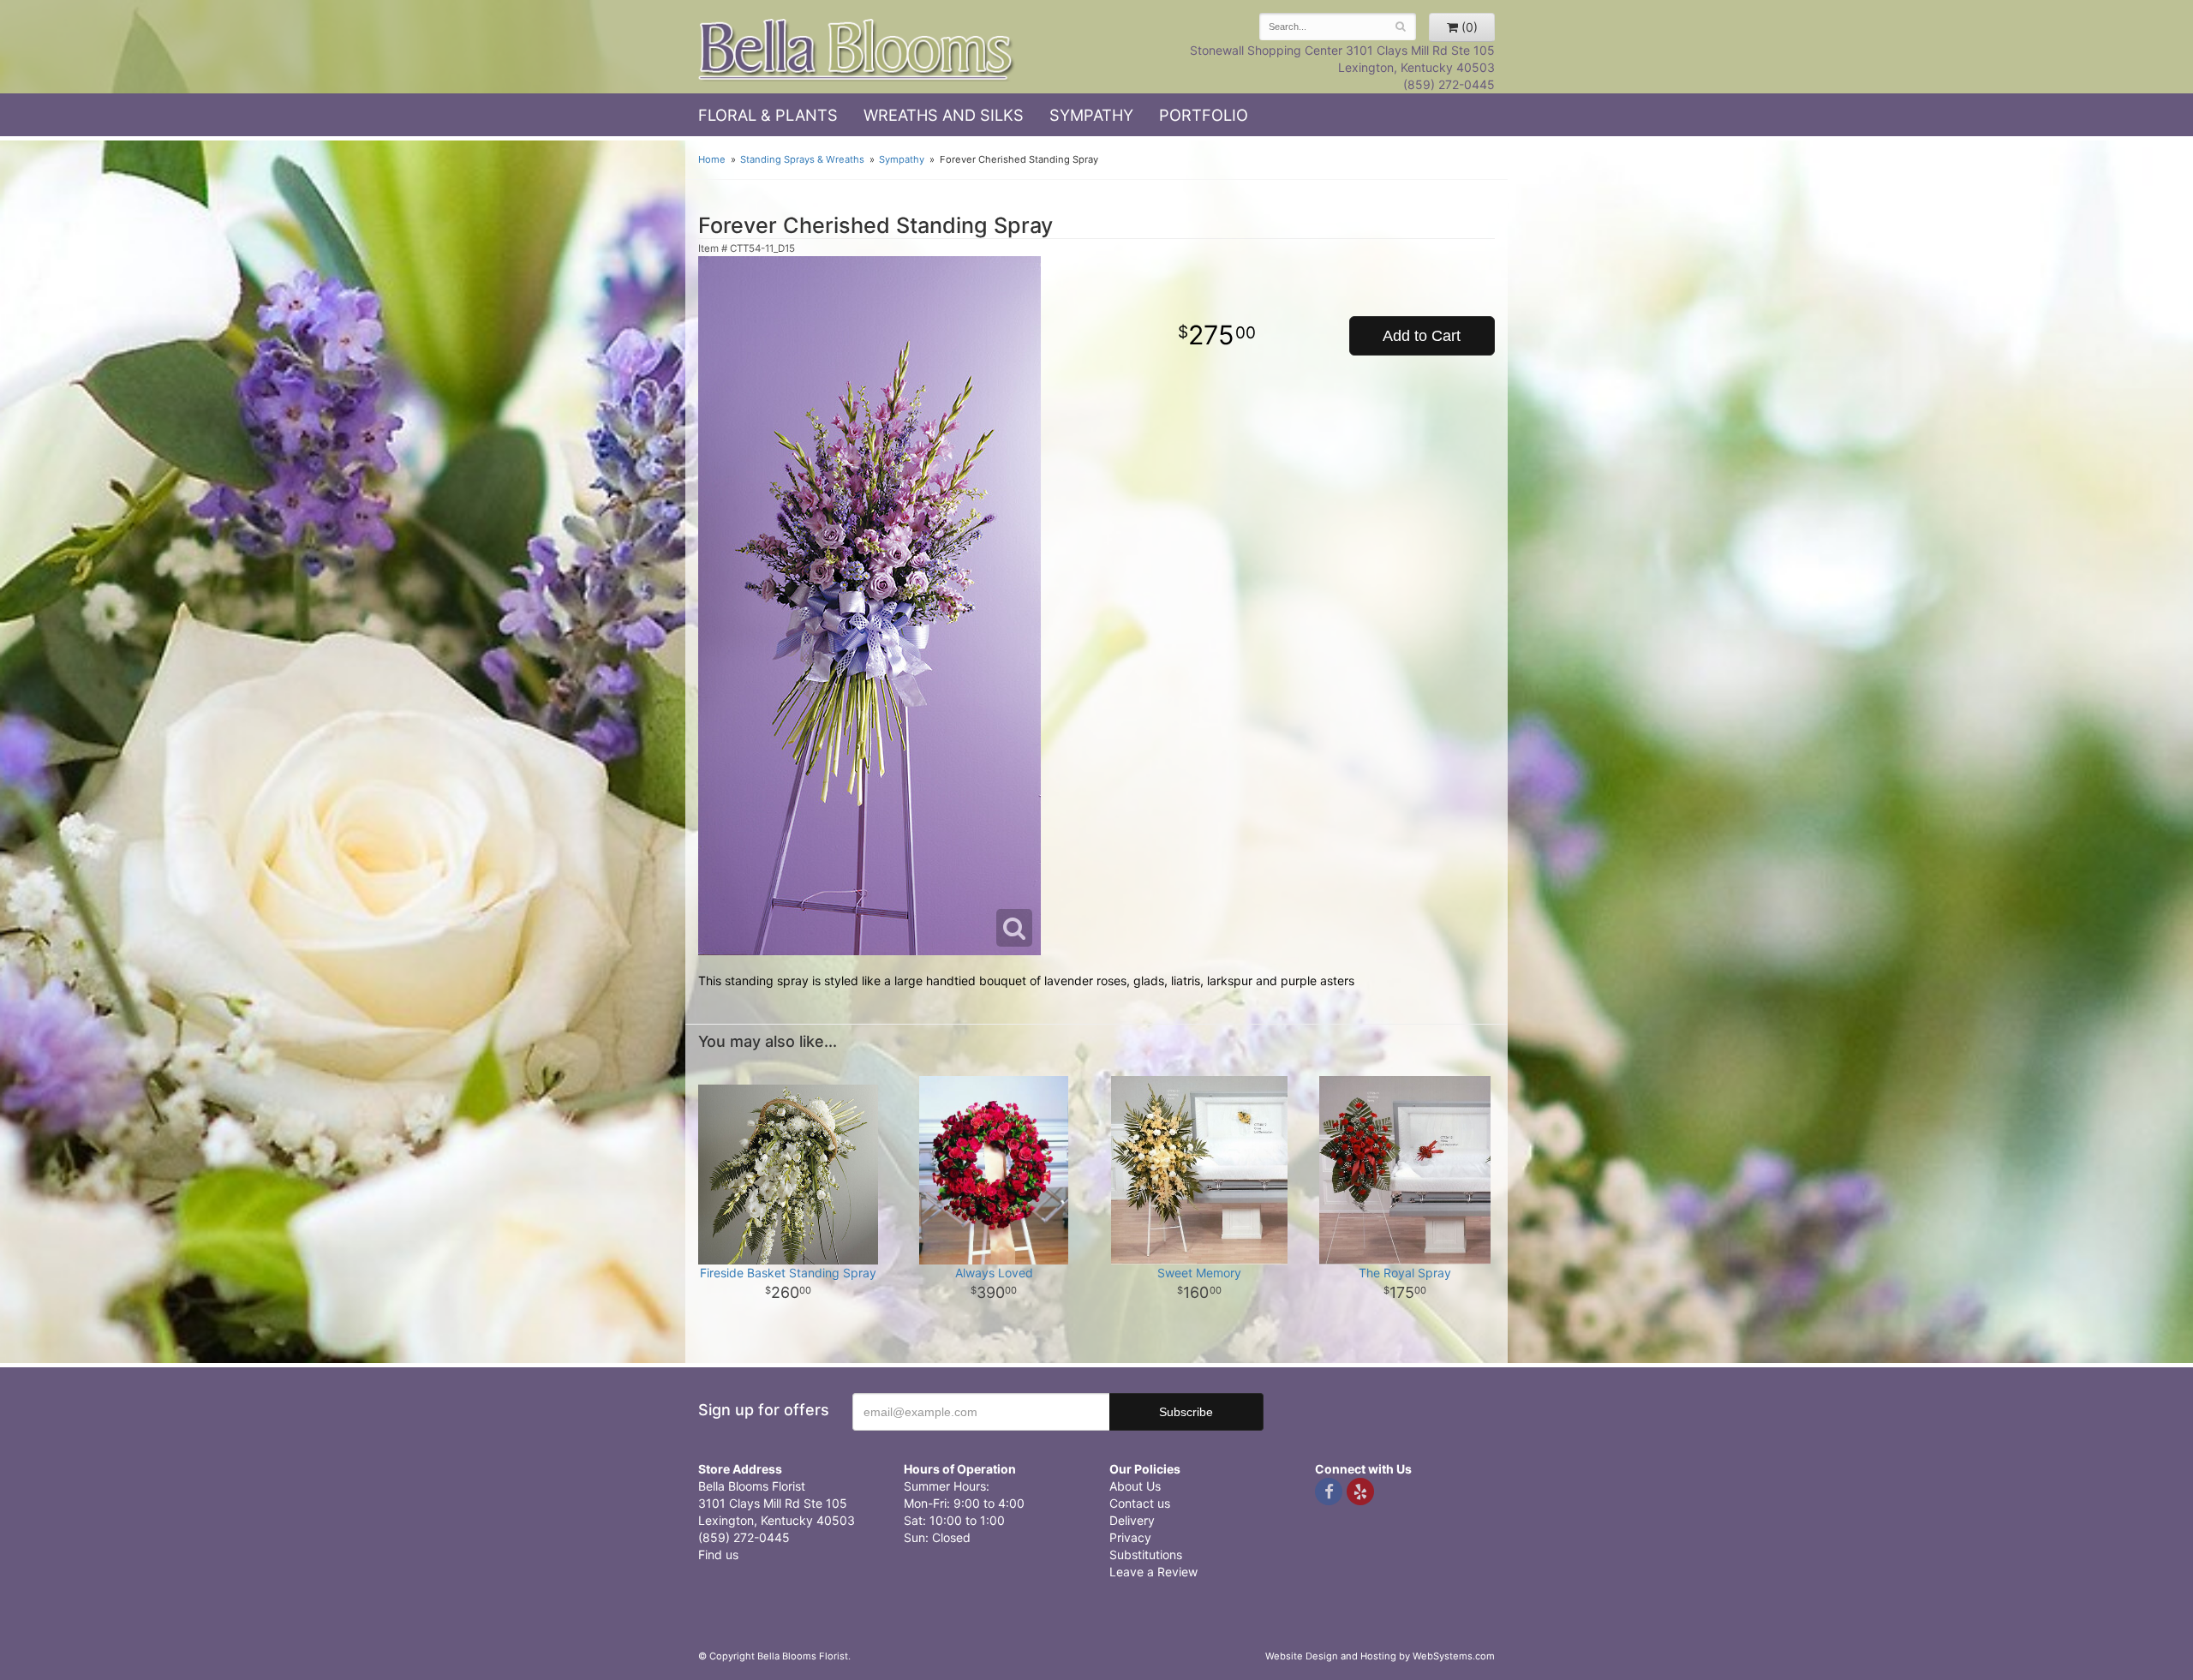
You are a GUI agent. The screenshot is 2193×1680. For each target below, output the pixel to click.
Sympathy (1091, 115)
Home (712, 159)
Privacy (1130, 1537)
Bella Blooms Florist (857, 50)
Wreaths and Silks (944, 115)
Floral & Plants (768, 115)
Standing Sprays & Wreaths (802, 159)
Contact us (1140, 1503)
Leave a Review (1153, 1572)
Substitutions (1146, 1554)
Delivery (1132, 1520)
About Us (1135, 1486)
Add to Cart (1422, 336)
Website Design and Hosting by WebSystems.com (1380, 1656)
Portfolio (1204, 115)
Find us (718, 1554)
